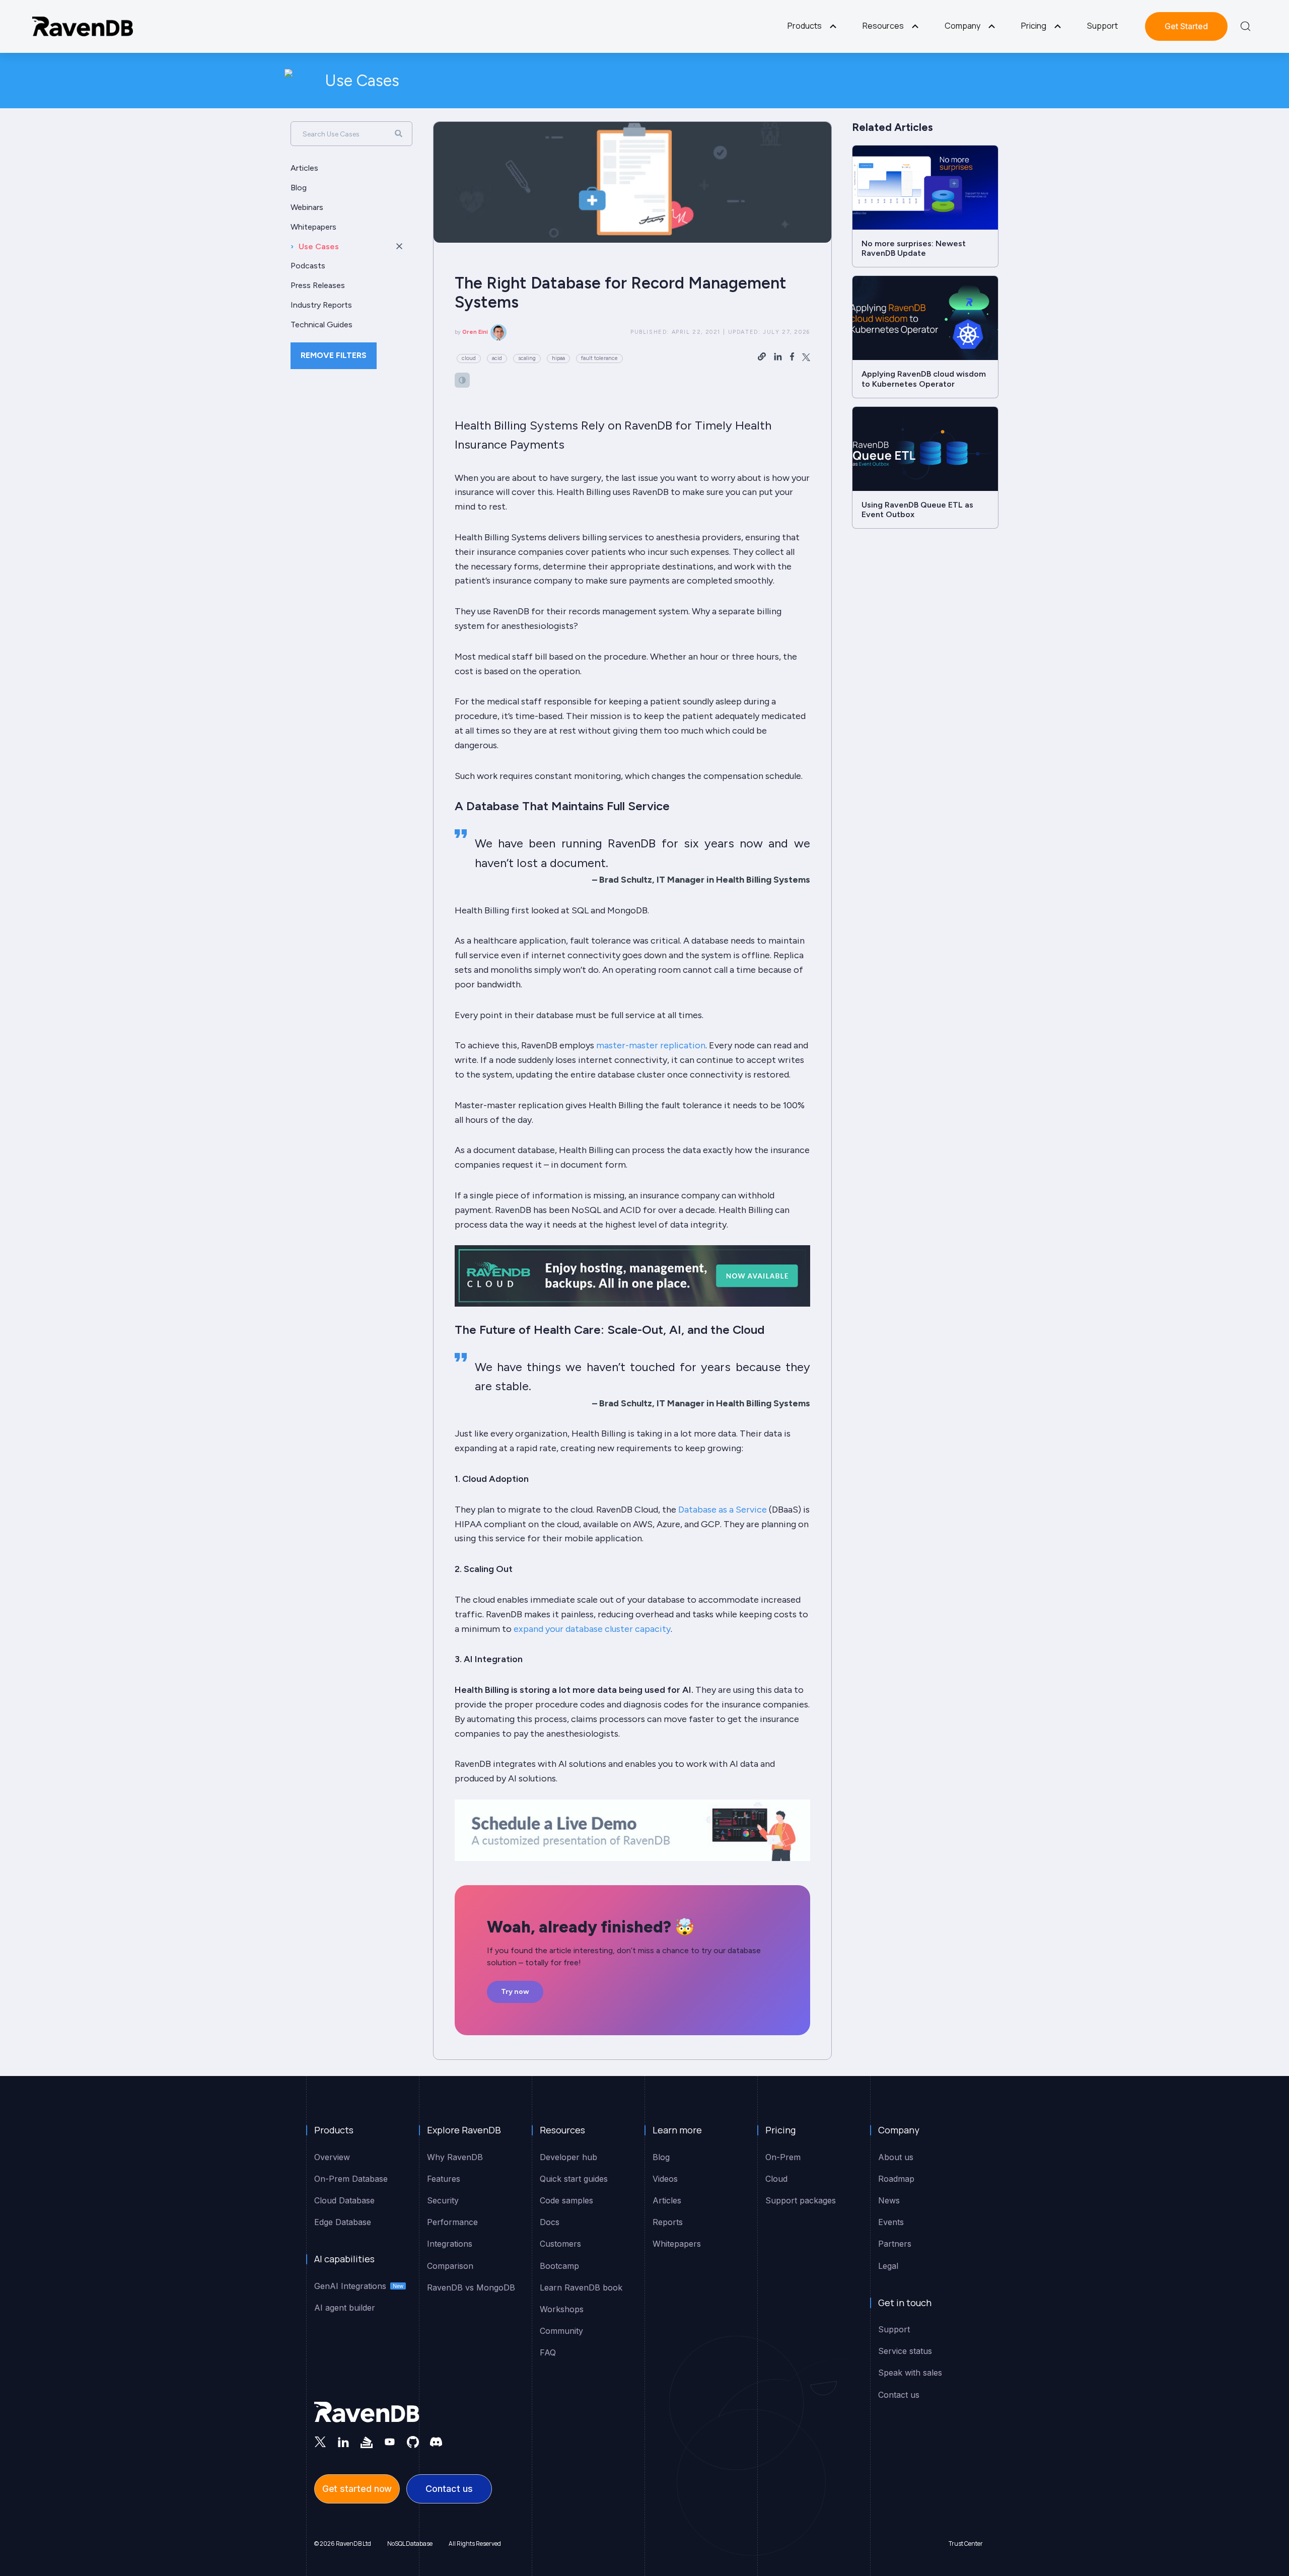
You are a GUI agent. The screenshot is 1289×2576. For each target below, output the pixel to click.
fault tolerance (599, 358)
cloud (469, 358)
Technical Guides (321, 325)
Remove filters (334, 355)
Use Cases (362, 81)
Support (1102, 26)
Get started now (357, 2489)
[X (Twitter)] (320, 2442)
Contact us (449, 2489)
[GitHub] (413, 2442)
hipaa (558, 358)
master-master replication (651, 1045)
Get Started (1186, 26)
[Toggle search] (1245, 26)
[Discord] (436, 2442)
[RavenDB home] (367, 2412)
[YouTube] (390, 2442)
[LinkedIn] (343, 2442)
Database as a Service (723, 1510)
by (471, 332)
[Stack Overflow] (367, 2442)
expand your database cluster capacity (592, 1629)
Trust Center (966, 2544)
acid (497, 358)
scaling (527, 358)
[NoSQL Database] (83, 26)
